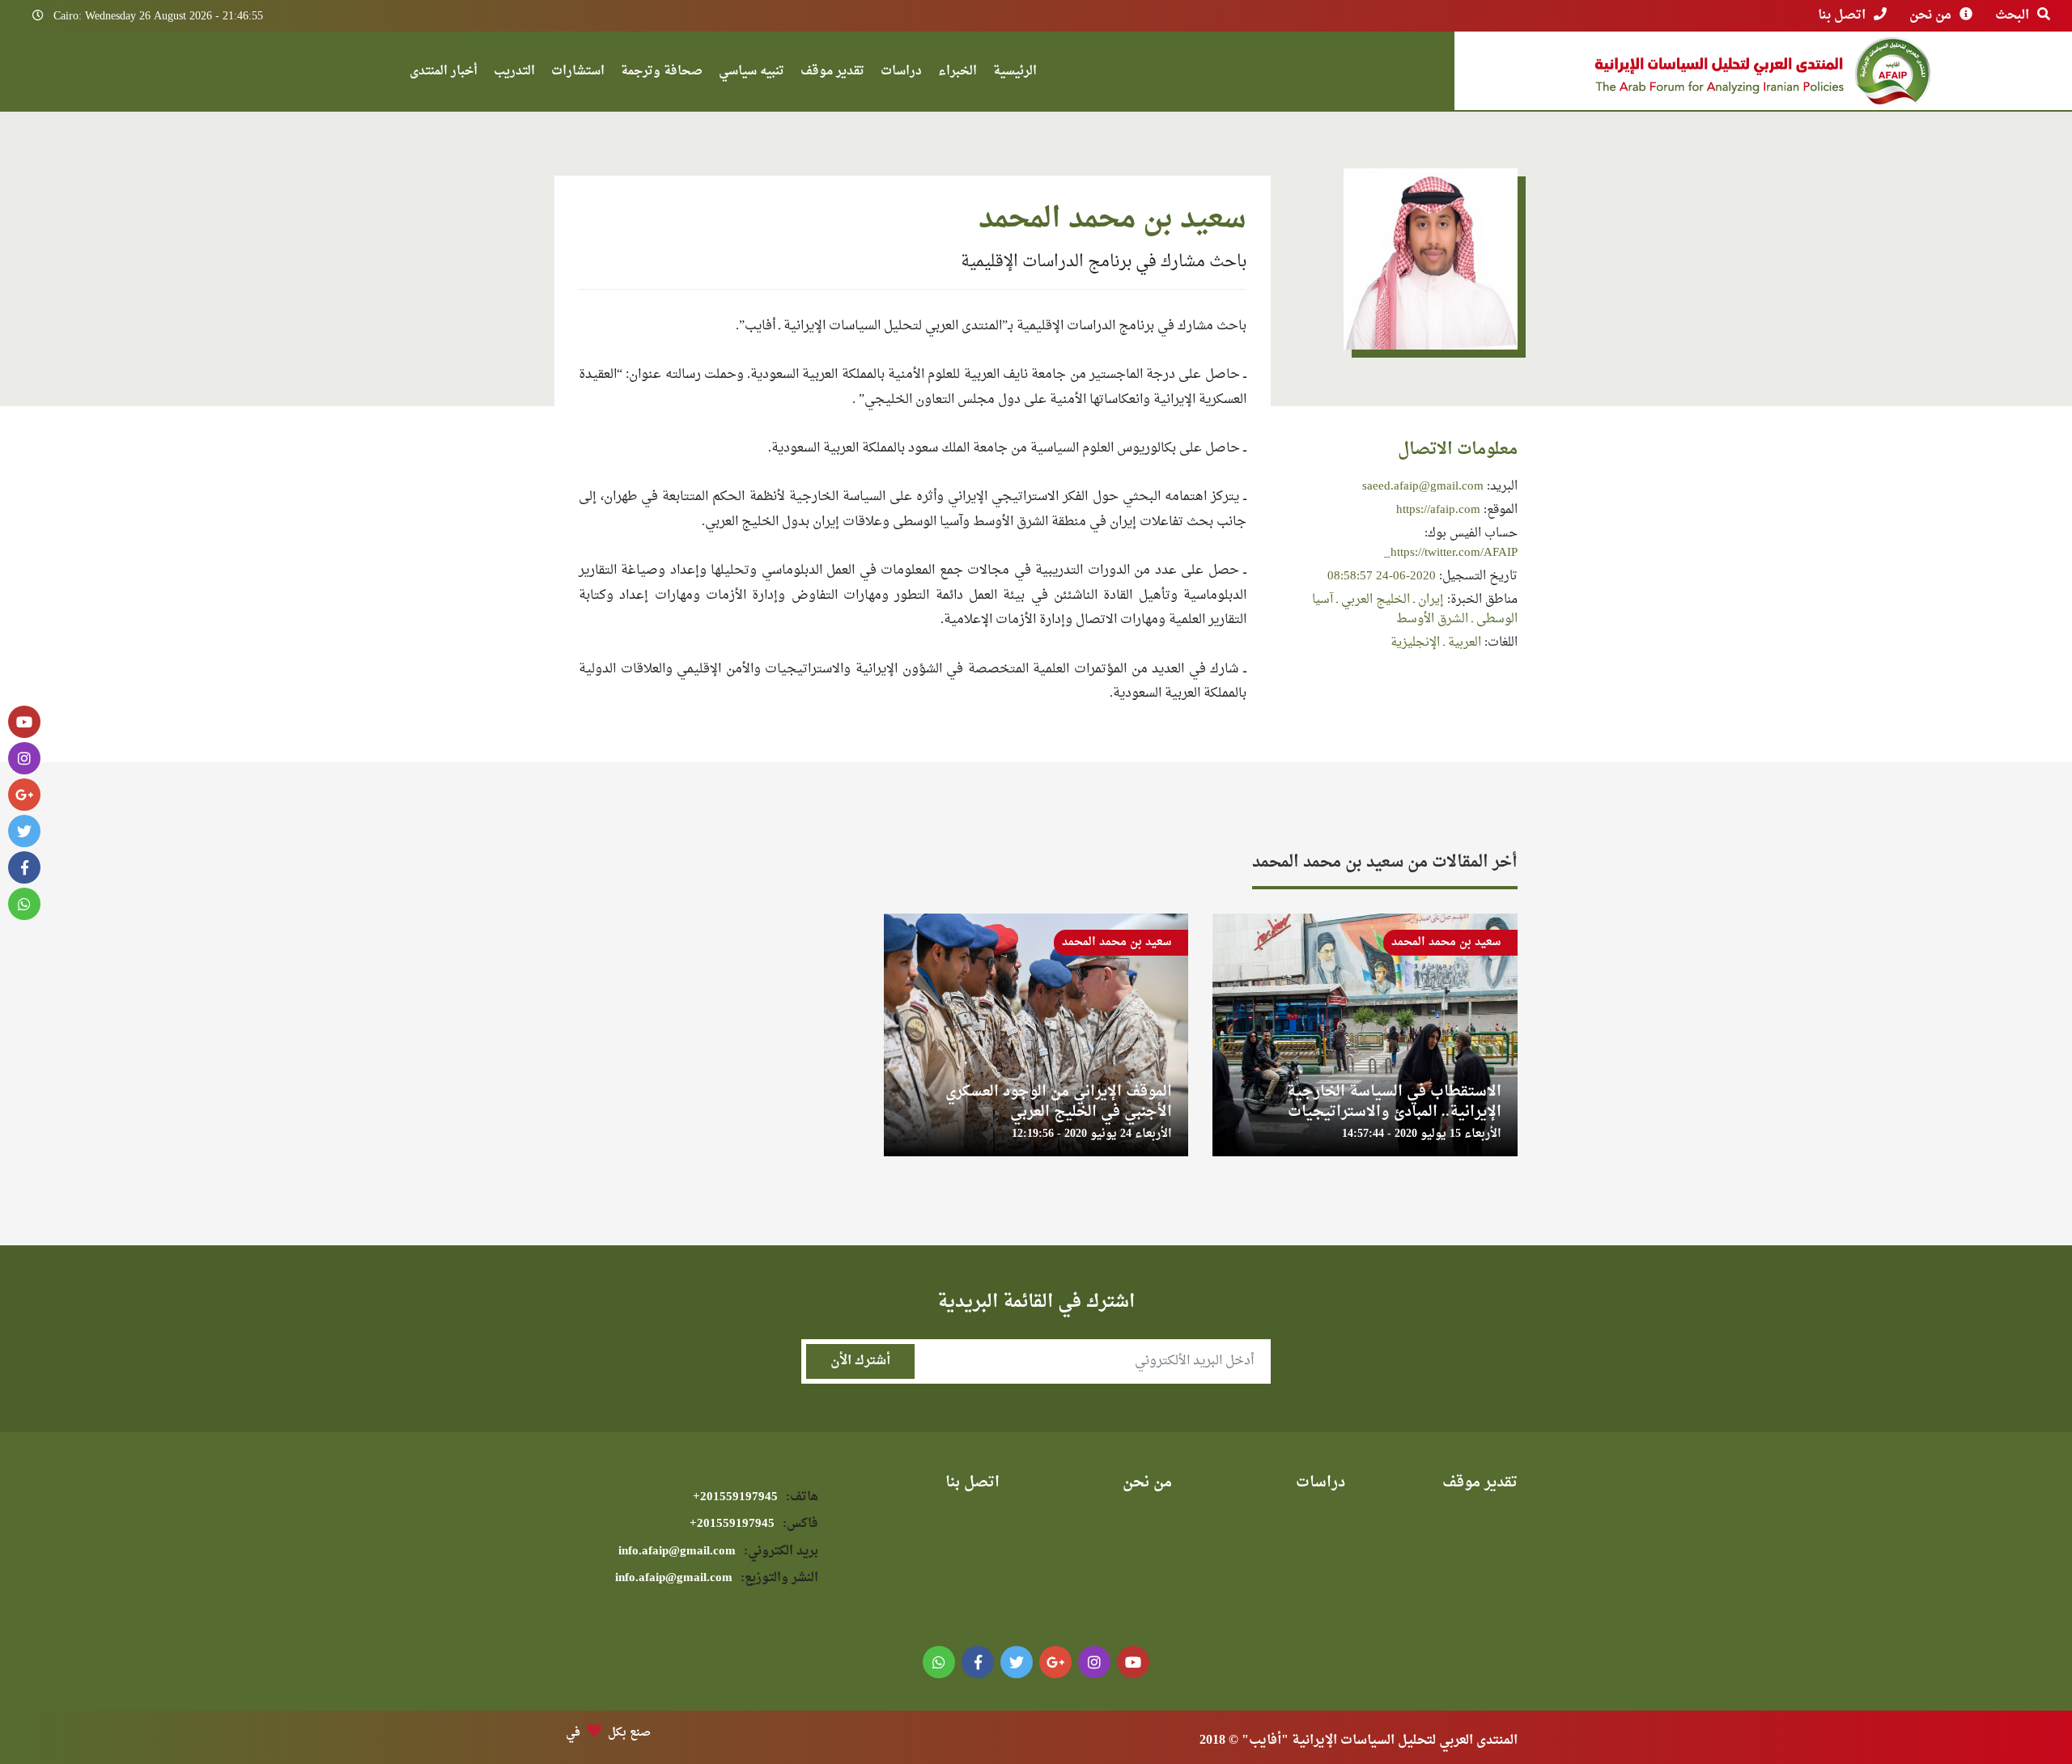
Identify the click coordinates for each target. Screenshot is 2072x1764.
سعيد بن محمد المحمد (1446, 942)
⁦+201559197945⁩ (756, 1497)
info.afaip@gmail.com (718, 1552)
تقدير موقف (832, 73)
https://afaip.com (1438, 510)
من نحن (1930, 15)
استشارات (578, 73)
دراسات (901, 73)
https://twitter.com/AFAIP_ (1451, 553)
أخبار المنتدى (444, 73)
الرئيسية (1015, 73)
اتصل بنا (1842, 15)
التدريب (514, 73)
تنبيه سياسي (752, 73)
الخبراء (957, 73)
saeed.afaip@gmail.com (1423, 487)
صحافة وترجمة (662, 73)
